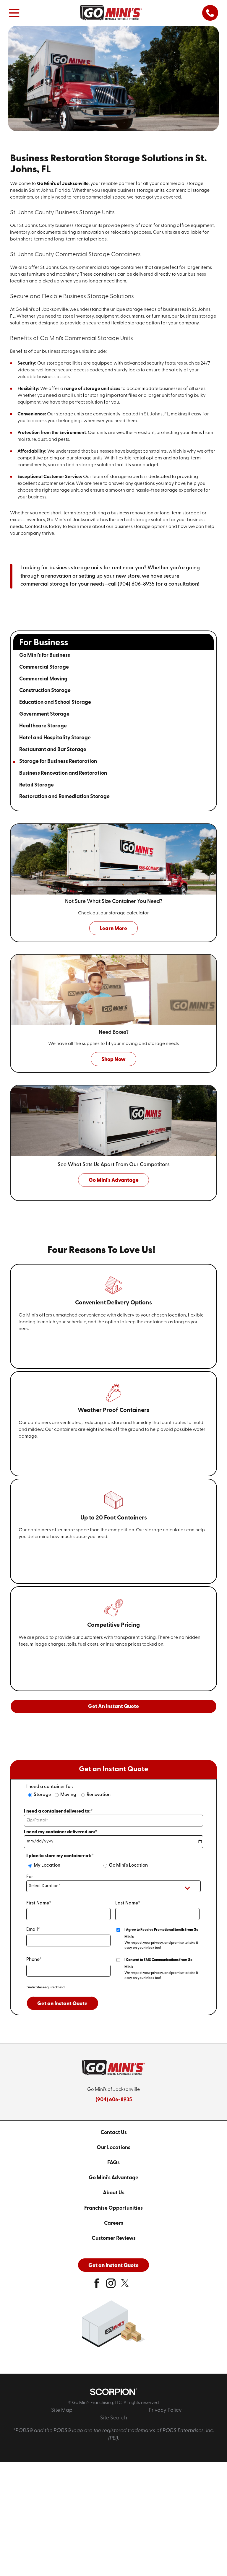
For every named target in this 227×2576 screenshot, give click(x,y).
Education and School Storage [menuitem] (55, 702)
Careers (114, 2223)
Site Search (114, 2418)
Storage (42, 1795)
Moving (68, 1795)
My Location (47, 1865)
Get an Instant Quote (62, 2004)
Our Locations (113, 2148)
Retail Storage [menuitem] (37, 785)
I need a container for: (50, 1787)
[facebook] (97, 2286)
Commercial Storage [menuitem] (44, 667)
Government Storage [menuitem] (44, 714)
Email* (33, 1930)
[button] (14, 13)
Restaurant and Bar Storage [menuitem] (53, 750)
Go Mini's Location (128, 1865)
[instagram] (111, 2286)
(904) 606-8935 (114, 2100)
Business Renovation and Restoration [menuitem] (63, 773)
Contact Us (114, 2133)
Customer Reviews (114, 2238)
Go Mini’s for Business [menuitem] (45, 655)
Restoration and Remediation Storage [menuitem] (64, 797)
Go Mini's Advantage (113, 2178)
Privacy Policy (165, 2410)
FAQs (113, 2163)
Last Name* (128, 1903)
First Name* (39, 1903)
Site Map (62, 2410)
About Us (114, 2193)
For (30, 1877)
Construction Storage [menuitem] (45, 691)
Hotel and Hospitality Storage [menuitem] (55, 738)
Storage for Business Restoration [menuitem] (58, 762)
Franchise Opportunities (113, 2208)
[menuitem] (113, 2133)
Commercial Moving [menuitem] (43, 679)
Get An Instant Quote (113, 1707)
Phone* (34, 1960)
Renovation (99, 1795)
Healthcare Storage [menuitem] (43, 726)
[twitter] (125, 2286)
